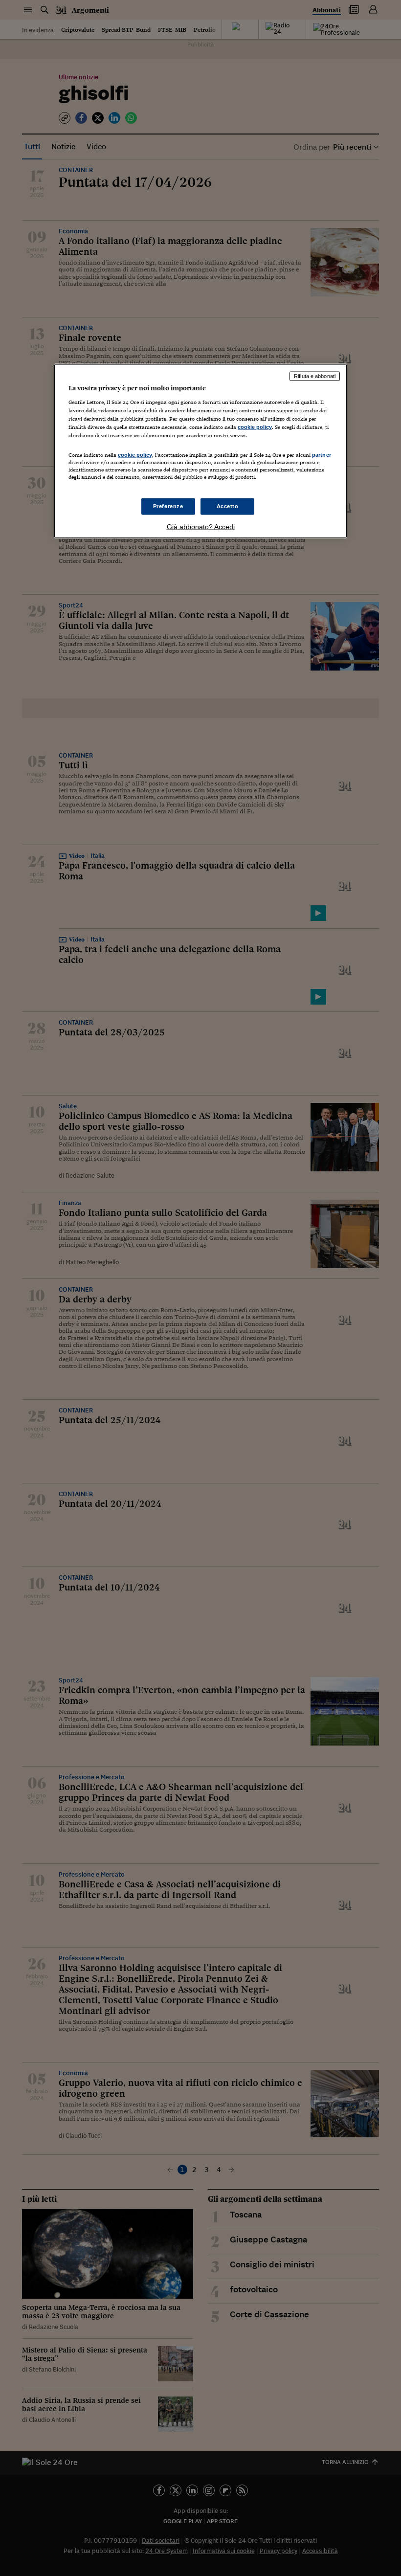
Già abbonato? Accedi (201, 527)
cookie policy (255, 426)
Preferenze (168, 506)
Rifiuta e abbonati (315, 376)
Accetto (228, 506)
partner (322, 455)
